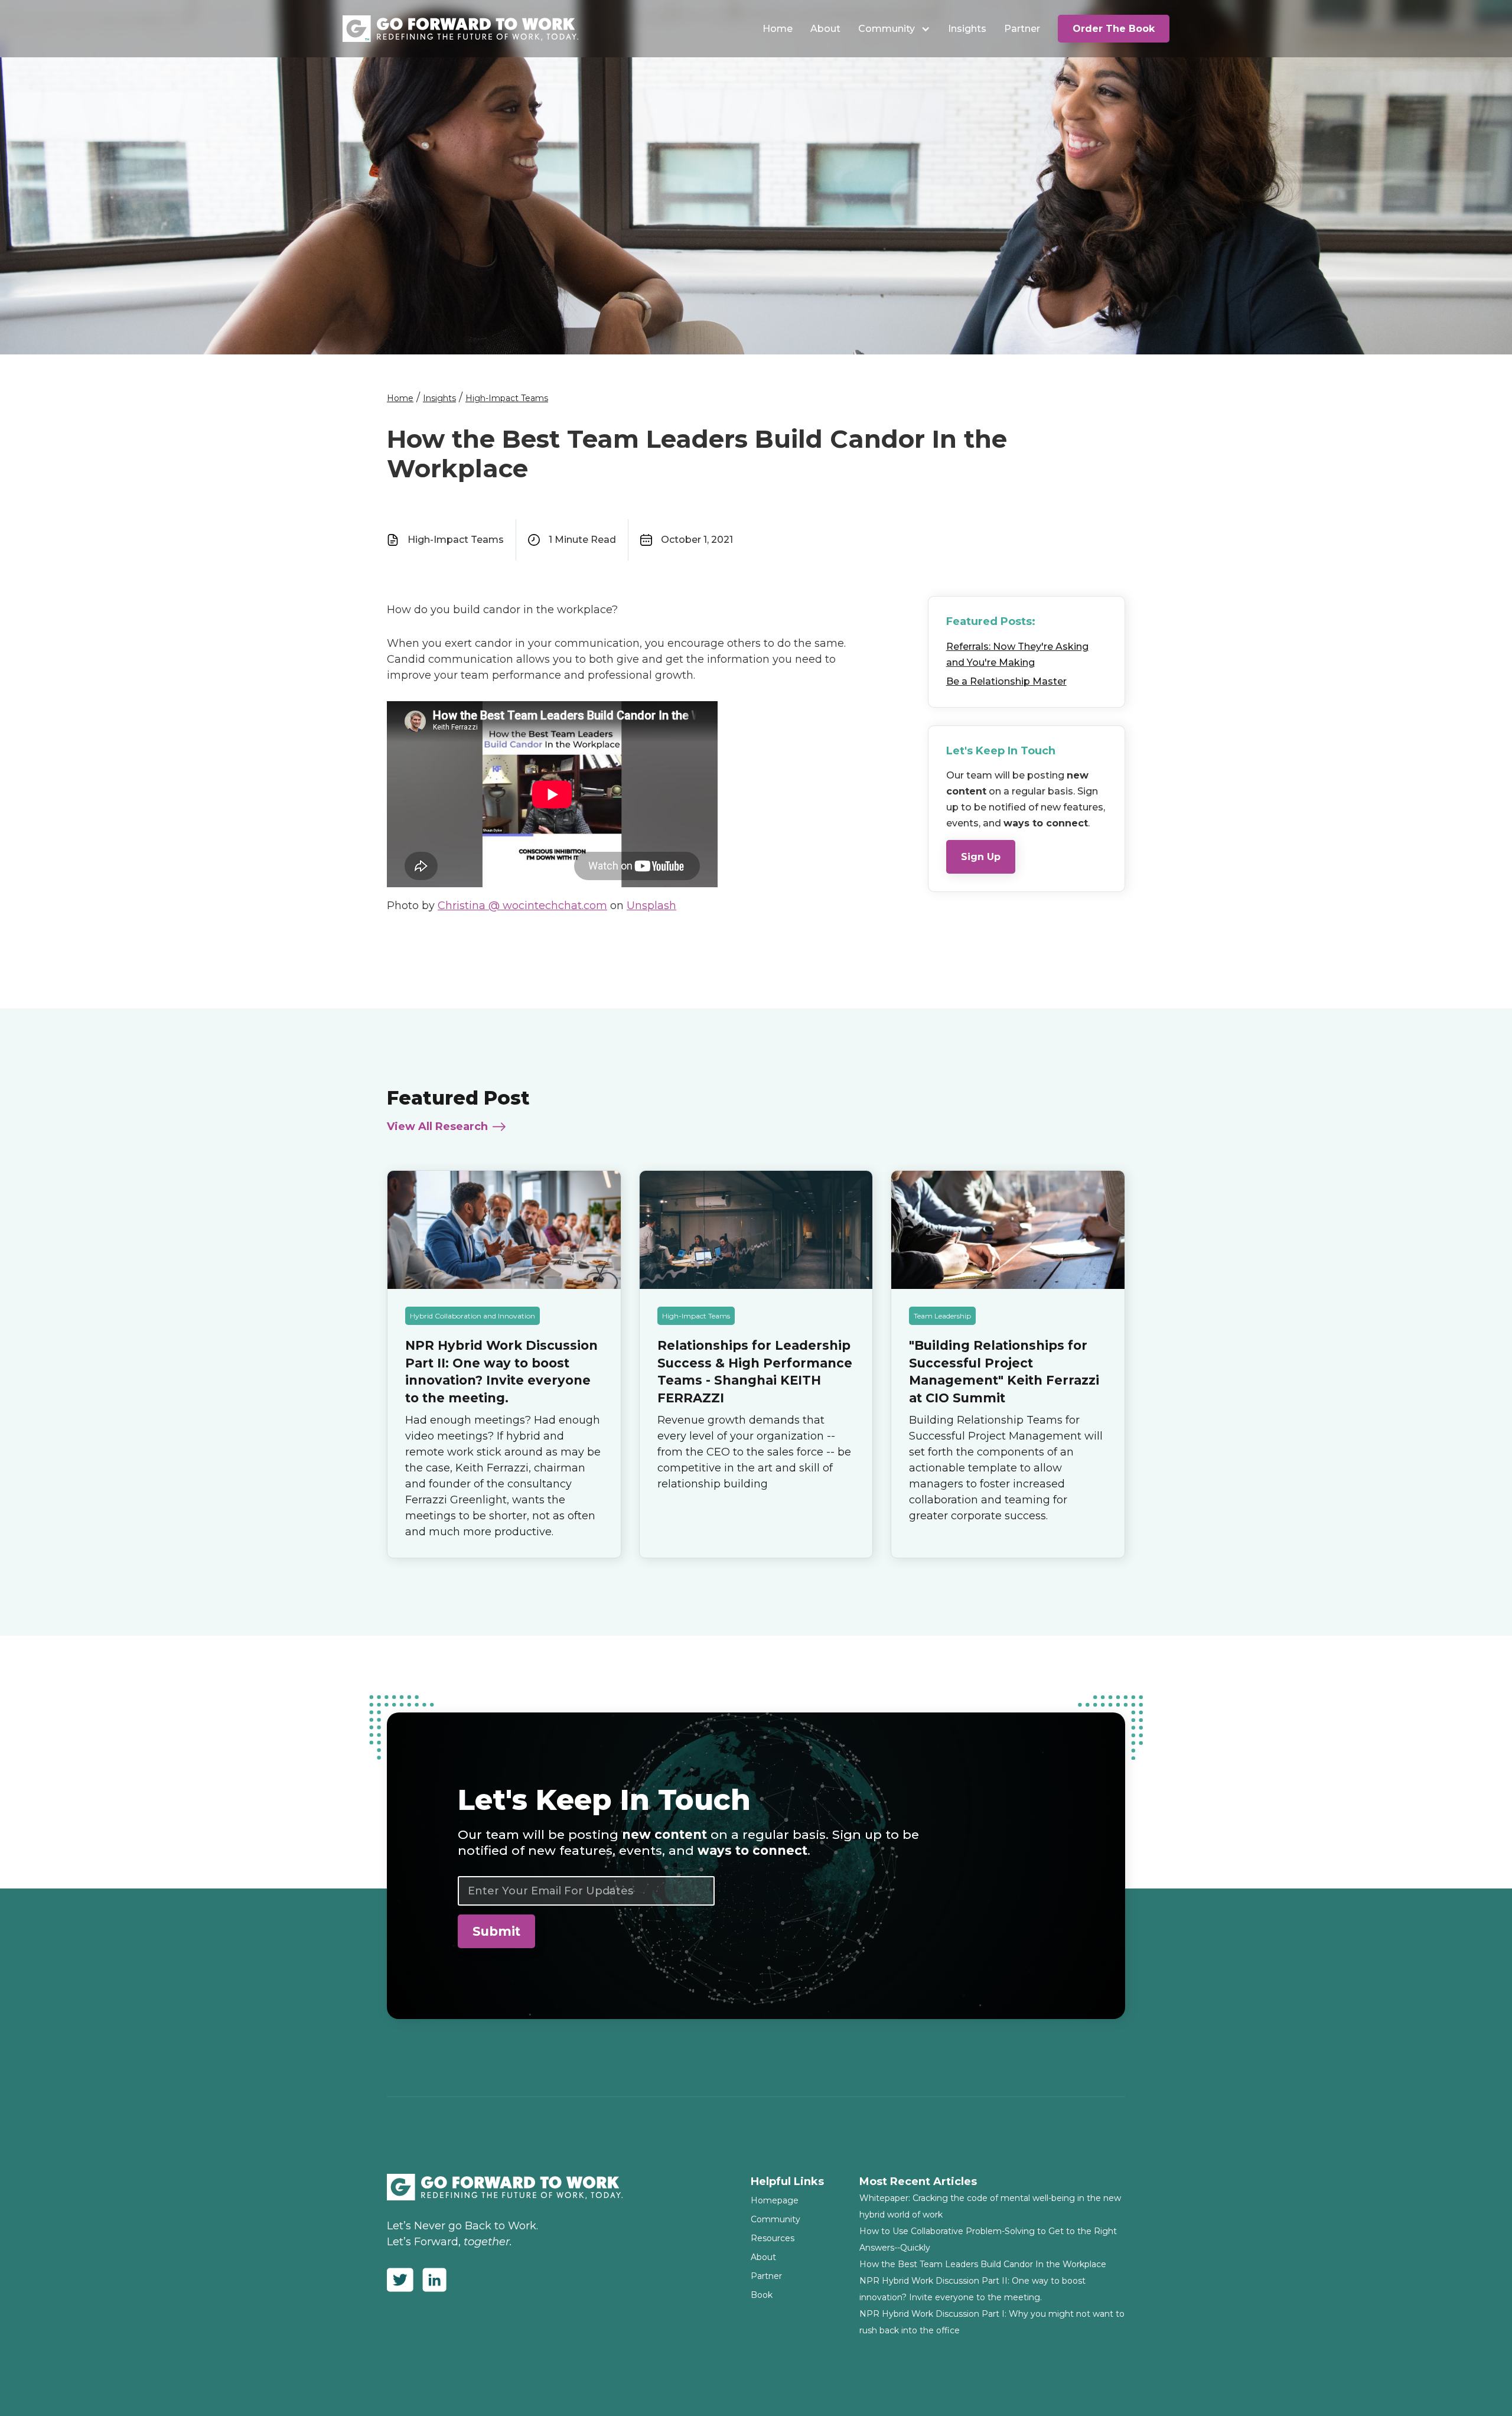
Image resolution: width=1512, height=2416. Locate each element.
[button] (894, 29)
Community (887, 29)
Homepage (775, 2200)
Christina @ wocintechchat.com (522, 906)
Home (778, 29)
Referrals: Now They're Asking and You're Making (1017, 654)
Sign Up (981, 856)
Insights (967, 29)
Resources (773, 2238)
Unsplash (651, 906)
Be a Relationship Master (1006, 681)
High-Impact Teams (507, 398)
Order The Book (1114, 29)
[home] (461, 29)
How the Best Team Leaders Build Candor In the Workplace (983, 2264)
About (825, 29)
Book (762, 2295)
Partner (1022, 29)
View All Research (437, 1126)
